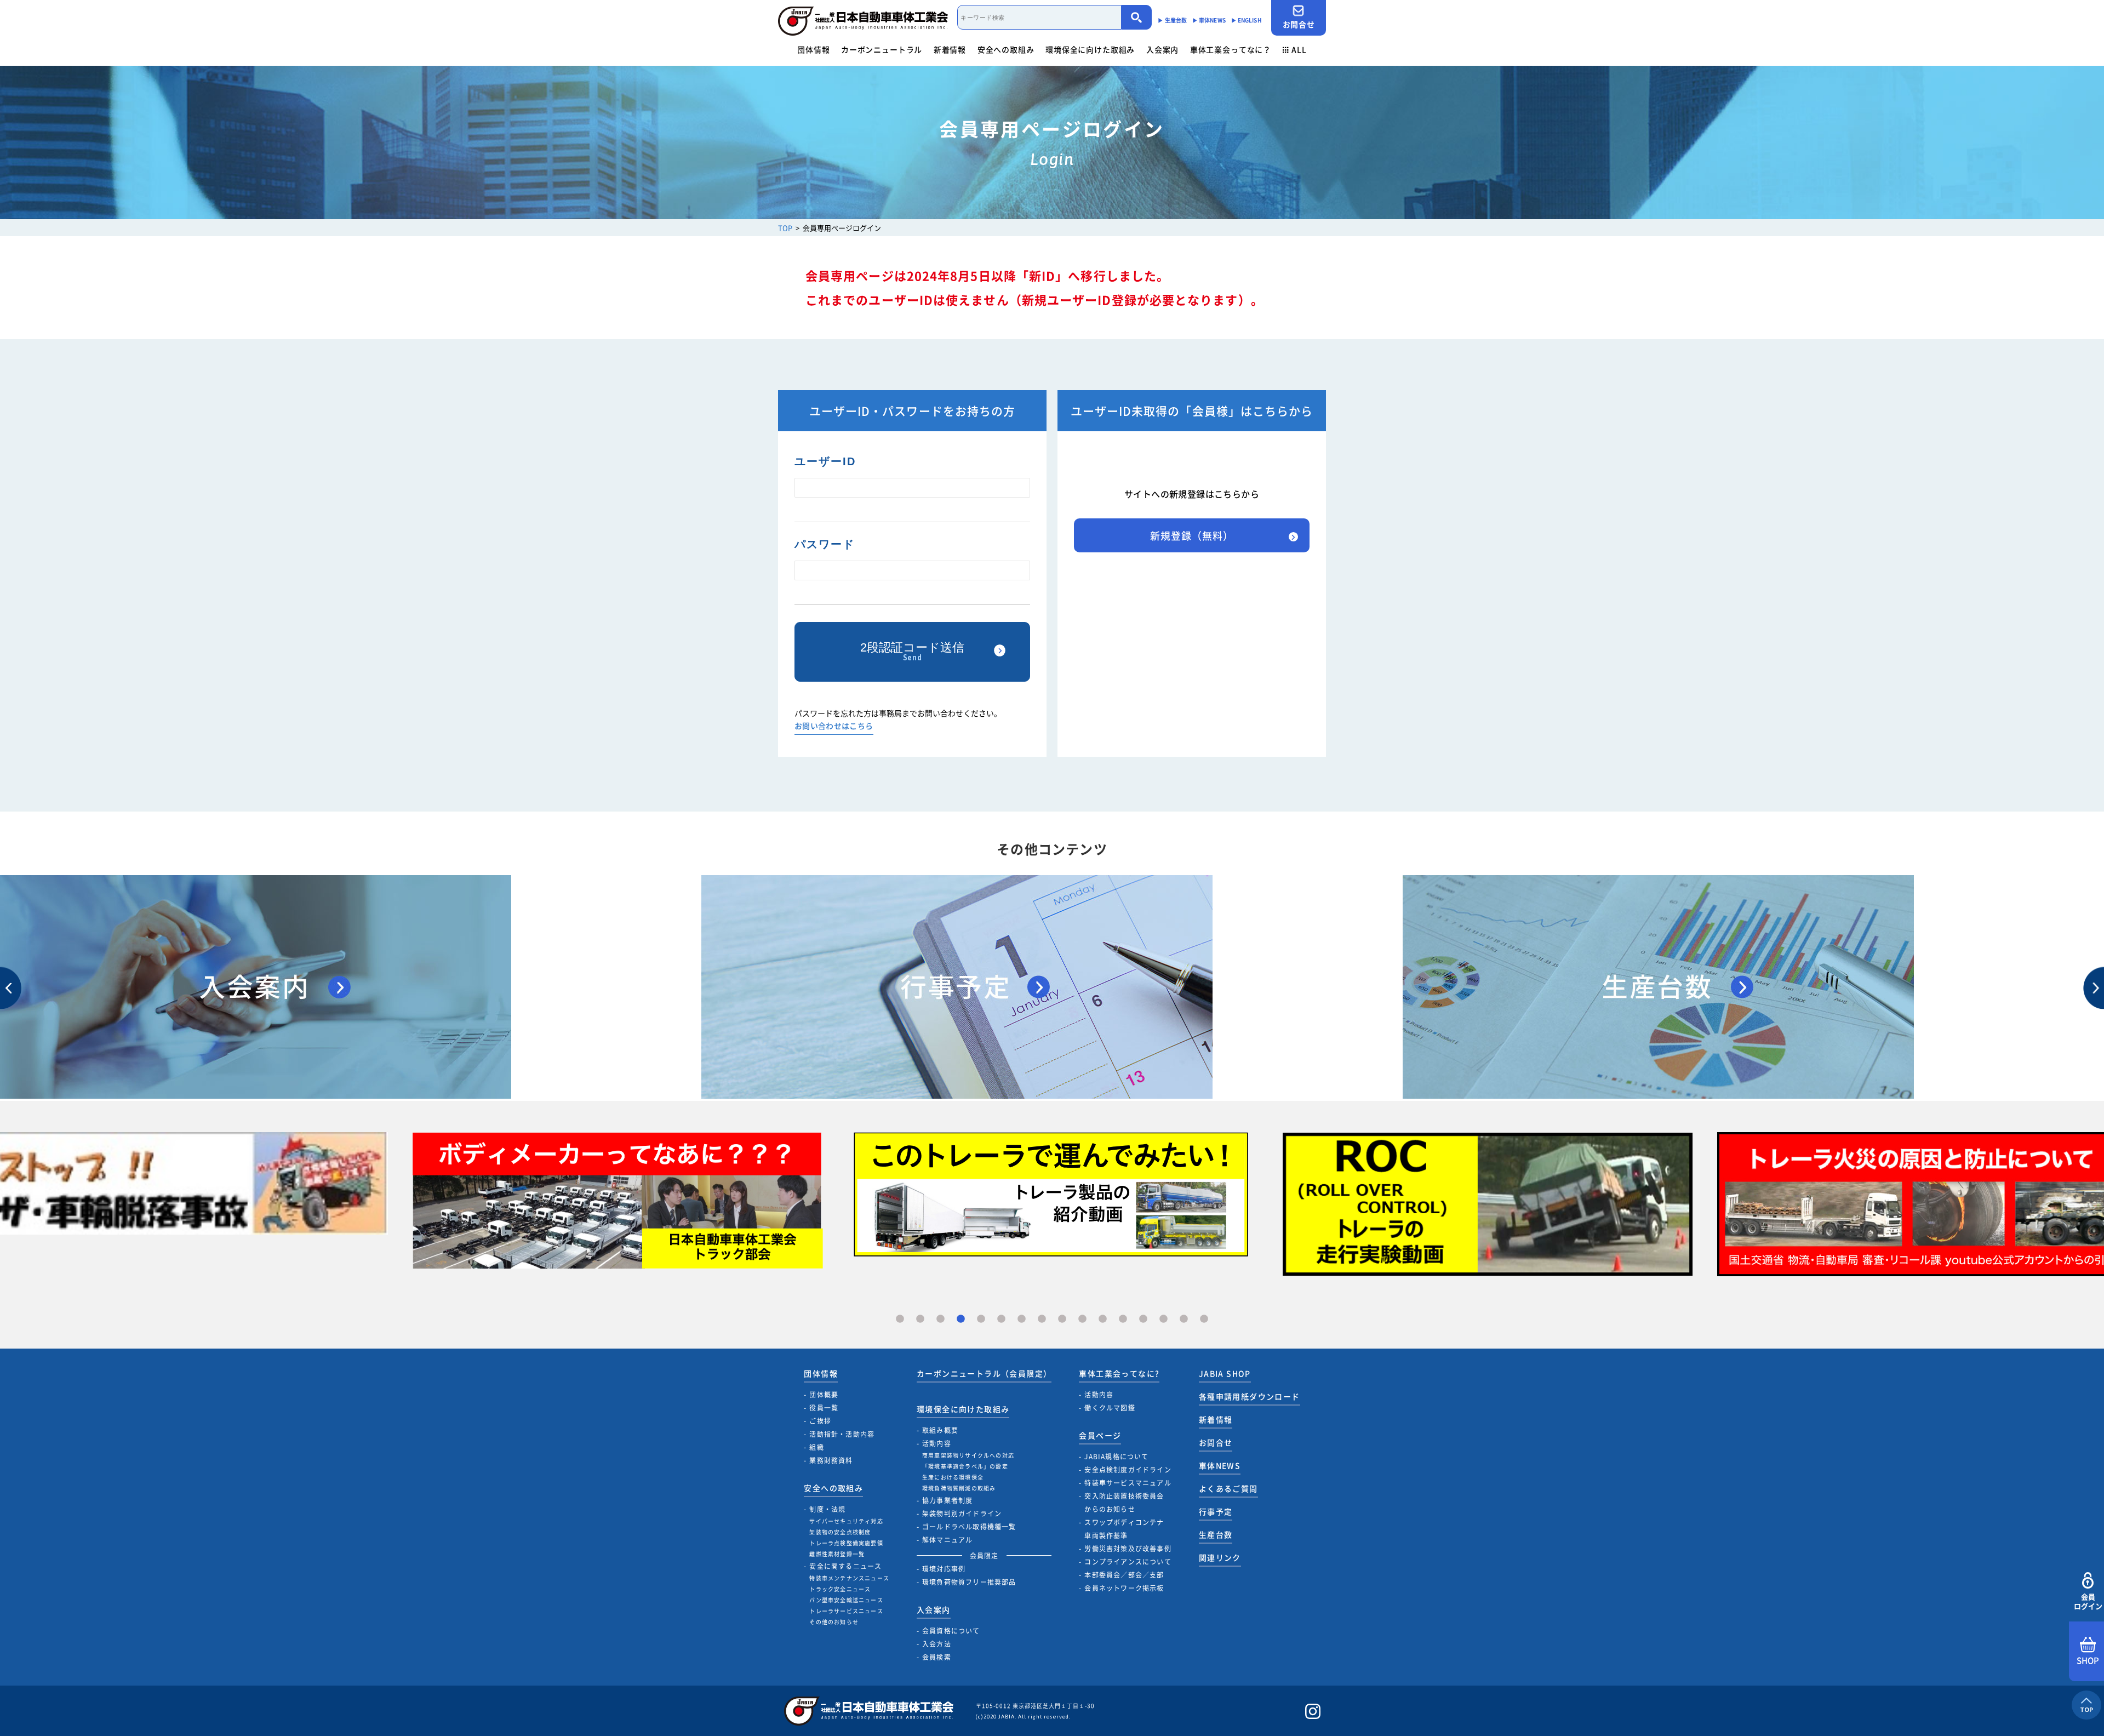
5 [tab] (981, 1319)
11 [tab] (1103, 1319)
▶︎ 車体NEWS (1209, 20)
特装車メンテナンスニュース (849, 1578)
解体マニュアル (947, 1540)
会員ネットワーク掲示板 (1124, 1588)
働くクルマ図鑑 (1110, 1408)
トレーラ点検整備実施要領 (846, 1543)
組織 (816, 1447)
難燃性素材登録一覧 (837, 1554)
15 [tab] (1184, 1319)
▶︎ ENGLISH (1247, 20)
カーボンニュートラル (882, 49)
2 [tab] (920, 1319)
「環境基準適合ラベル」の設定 (965, 1466)
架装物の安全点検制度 (840, 1532)
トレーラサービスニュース (846, 1611)
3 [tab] (940, 1319)
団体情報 (813, 49)
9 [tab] (1062, 1319)
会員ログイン (2088, 1601)
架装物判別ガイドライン (962, 1514)
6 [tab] (1001, 1319)
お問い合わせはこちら (834, 726)
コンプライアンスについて (1128, 1562)
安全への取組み (1006, 49)
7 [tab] (1022, 1319)
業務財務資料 (831, 1460)
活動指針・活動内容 (842, 1434)
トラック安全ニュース (840, 1589)
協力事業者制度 (947, 1500)
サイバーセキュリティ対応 (846, 1521)
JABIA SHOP (1225, 1373)
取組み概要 (940, 1430)
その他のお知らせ (834, 1622)
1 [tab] (900, 1319)
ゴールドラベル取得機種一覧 (969, 1527)
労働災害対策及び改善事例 (1128, 1549)
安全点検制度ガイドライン (1128, 1470)
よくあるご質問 (1228, 1488)
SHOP (2088, 1660)
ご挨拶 (820, 1421)
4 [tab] (961, 1319)
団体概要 (824, 1395)
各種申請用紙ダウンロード (1250, 1396)
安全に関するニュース (845, 1566)
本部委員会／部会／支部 (1124, 1575)
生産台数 (1216, 1534)
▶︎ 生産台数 (1172, 20)
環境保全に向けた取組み (1090, 49)
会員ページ (1100, 1435)
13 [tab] (1143, 1319)
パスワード (825, 544)
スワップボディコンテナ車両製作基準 (1124, 1529)
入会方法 (937, 1644)
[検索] (1137, 17)
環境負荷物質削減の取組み (959, 1488)
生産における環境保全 (953, 1477)
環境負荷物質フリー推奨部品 (969, 1582)
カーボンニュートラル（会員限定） (984, 1373)
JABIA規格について (1116, 1457)
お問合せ (1299, 24)
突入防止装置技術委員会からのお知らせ (1124, 1503)
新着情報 (950, 49)
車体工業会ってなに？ (1231, 49)
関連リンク (1220, 1557)
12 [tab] (1123, 1319)
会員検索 (937, 1657)
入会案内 (1162, 49)
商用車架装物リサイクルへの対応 (968, 1455)
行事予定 (1216, 1511)
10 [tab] (1082, 1319)
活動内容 (937, 1443)
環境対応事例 (944, 1569)
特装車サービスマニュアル (1128, 1483)
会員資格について (951, 1631)
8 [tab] (1042, 1319)
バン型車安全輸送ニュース (846, 1600)
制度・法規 (827, 1509)
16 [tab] (1204, 1319)
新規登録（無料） (1191, 536)
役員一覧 (824, 1408)
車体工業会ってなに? (1119, 1373)
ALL (1299, 49)
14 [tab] (1164, 1319)
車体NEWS (1220, 1465)
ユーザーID (825, 461)
